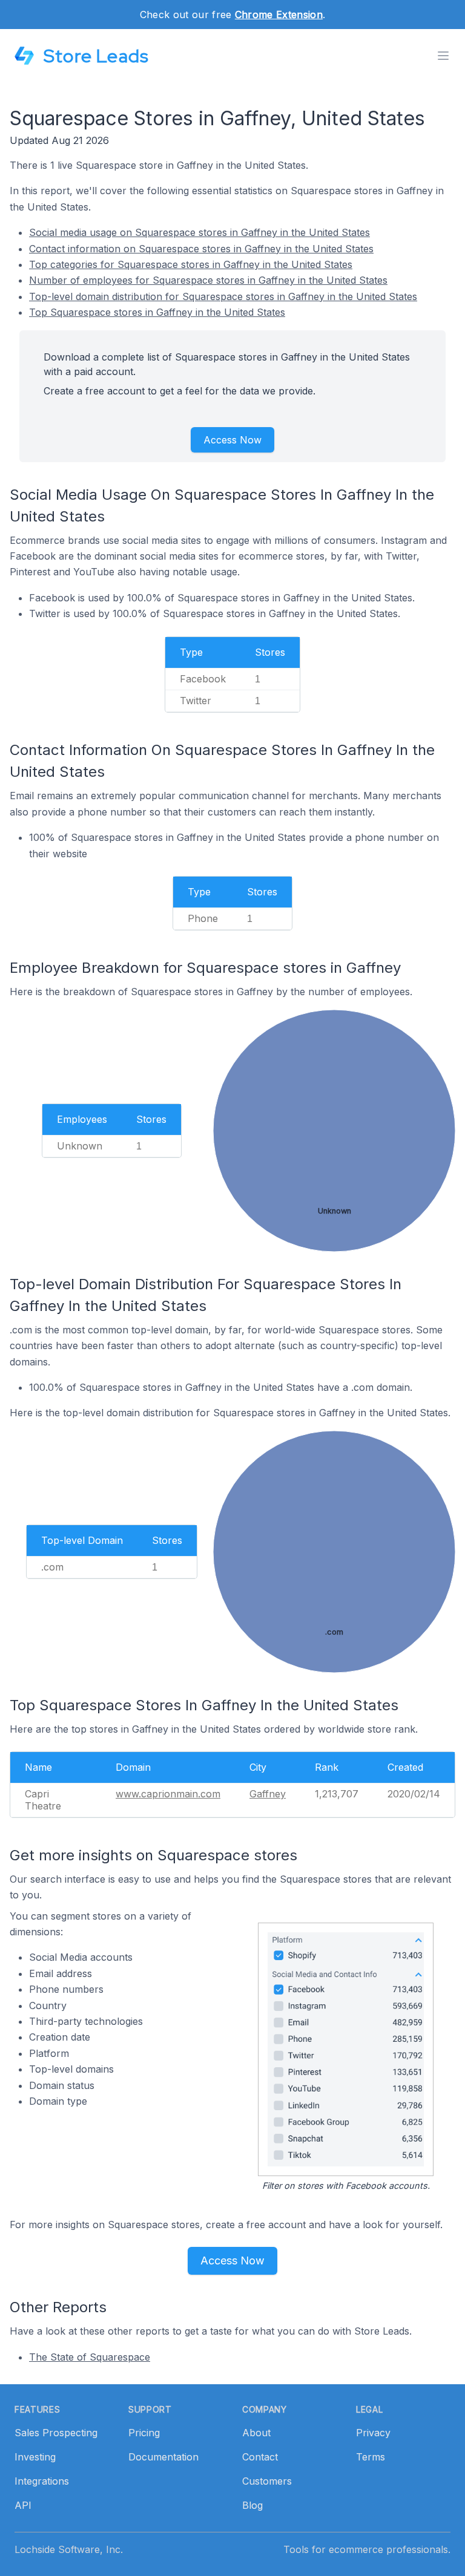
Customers (267, 2481)
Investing (35, 2457)
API (23, 2505)
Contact (260, 2457)
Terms (371, 2457)
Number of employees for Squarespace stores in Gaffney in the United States (208, 280)
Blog (252, 2505)
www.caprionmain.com (168, 1794)
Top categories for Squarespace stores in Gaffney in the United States (191, 264)
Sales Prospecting (56, 2433)
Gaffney (268, 1794)
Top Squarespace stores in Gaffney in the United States (157, 312)
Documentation (163, 2457)
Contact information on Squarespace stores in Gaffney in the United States (201, 249)
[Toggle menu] (443, 56)
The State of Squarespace (90, 2357)
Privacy (373, 2433)
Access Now (232, 440)
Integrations (42, 2481)
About (256, 2433)
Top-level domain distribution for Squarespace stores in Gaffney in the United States (223, 296)
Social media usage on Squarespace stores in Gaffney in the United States (200, 232)
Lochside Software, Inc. (69, 2549)
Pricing (144, 2433)
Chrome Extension (279, 15)
